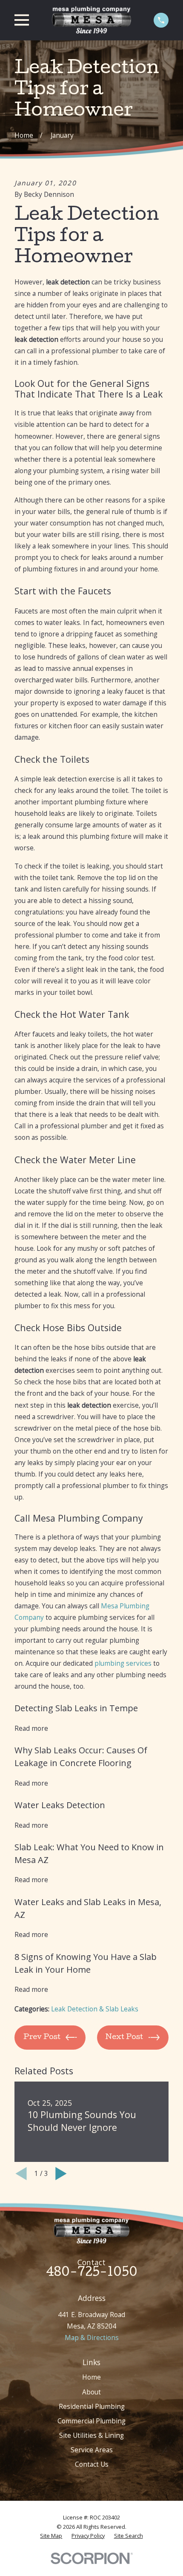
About (91, 2392)
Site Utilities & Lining (91, 2435)
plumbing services (123, 1663)
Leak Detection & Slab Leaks (95, 2009)
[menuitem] (51, 2536)
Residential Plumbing (92, 2406)
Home (91, 2377)
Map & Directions (92, 2337)
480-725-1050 (92, 2273)
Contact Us (92, 2464)
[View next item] (61, 2174)
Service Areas (92, 2450)
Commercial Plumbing (91, 2421)
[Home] (91, 20)
